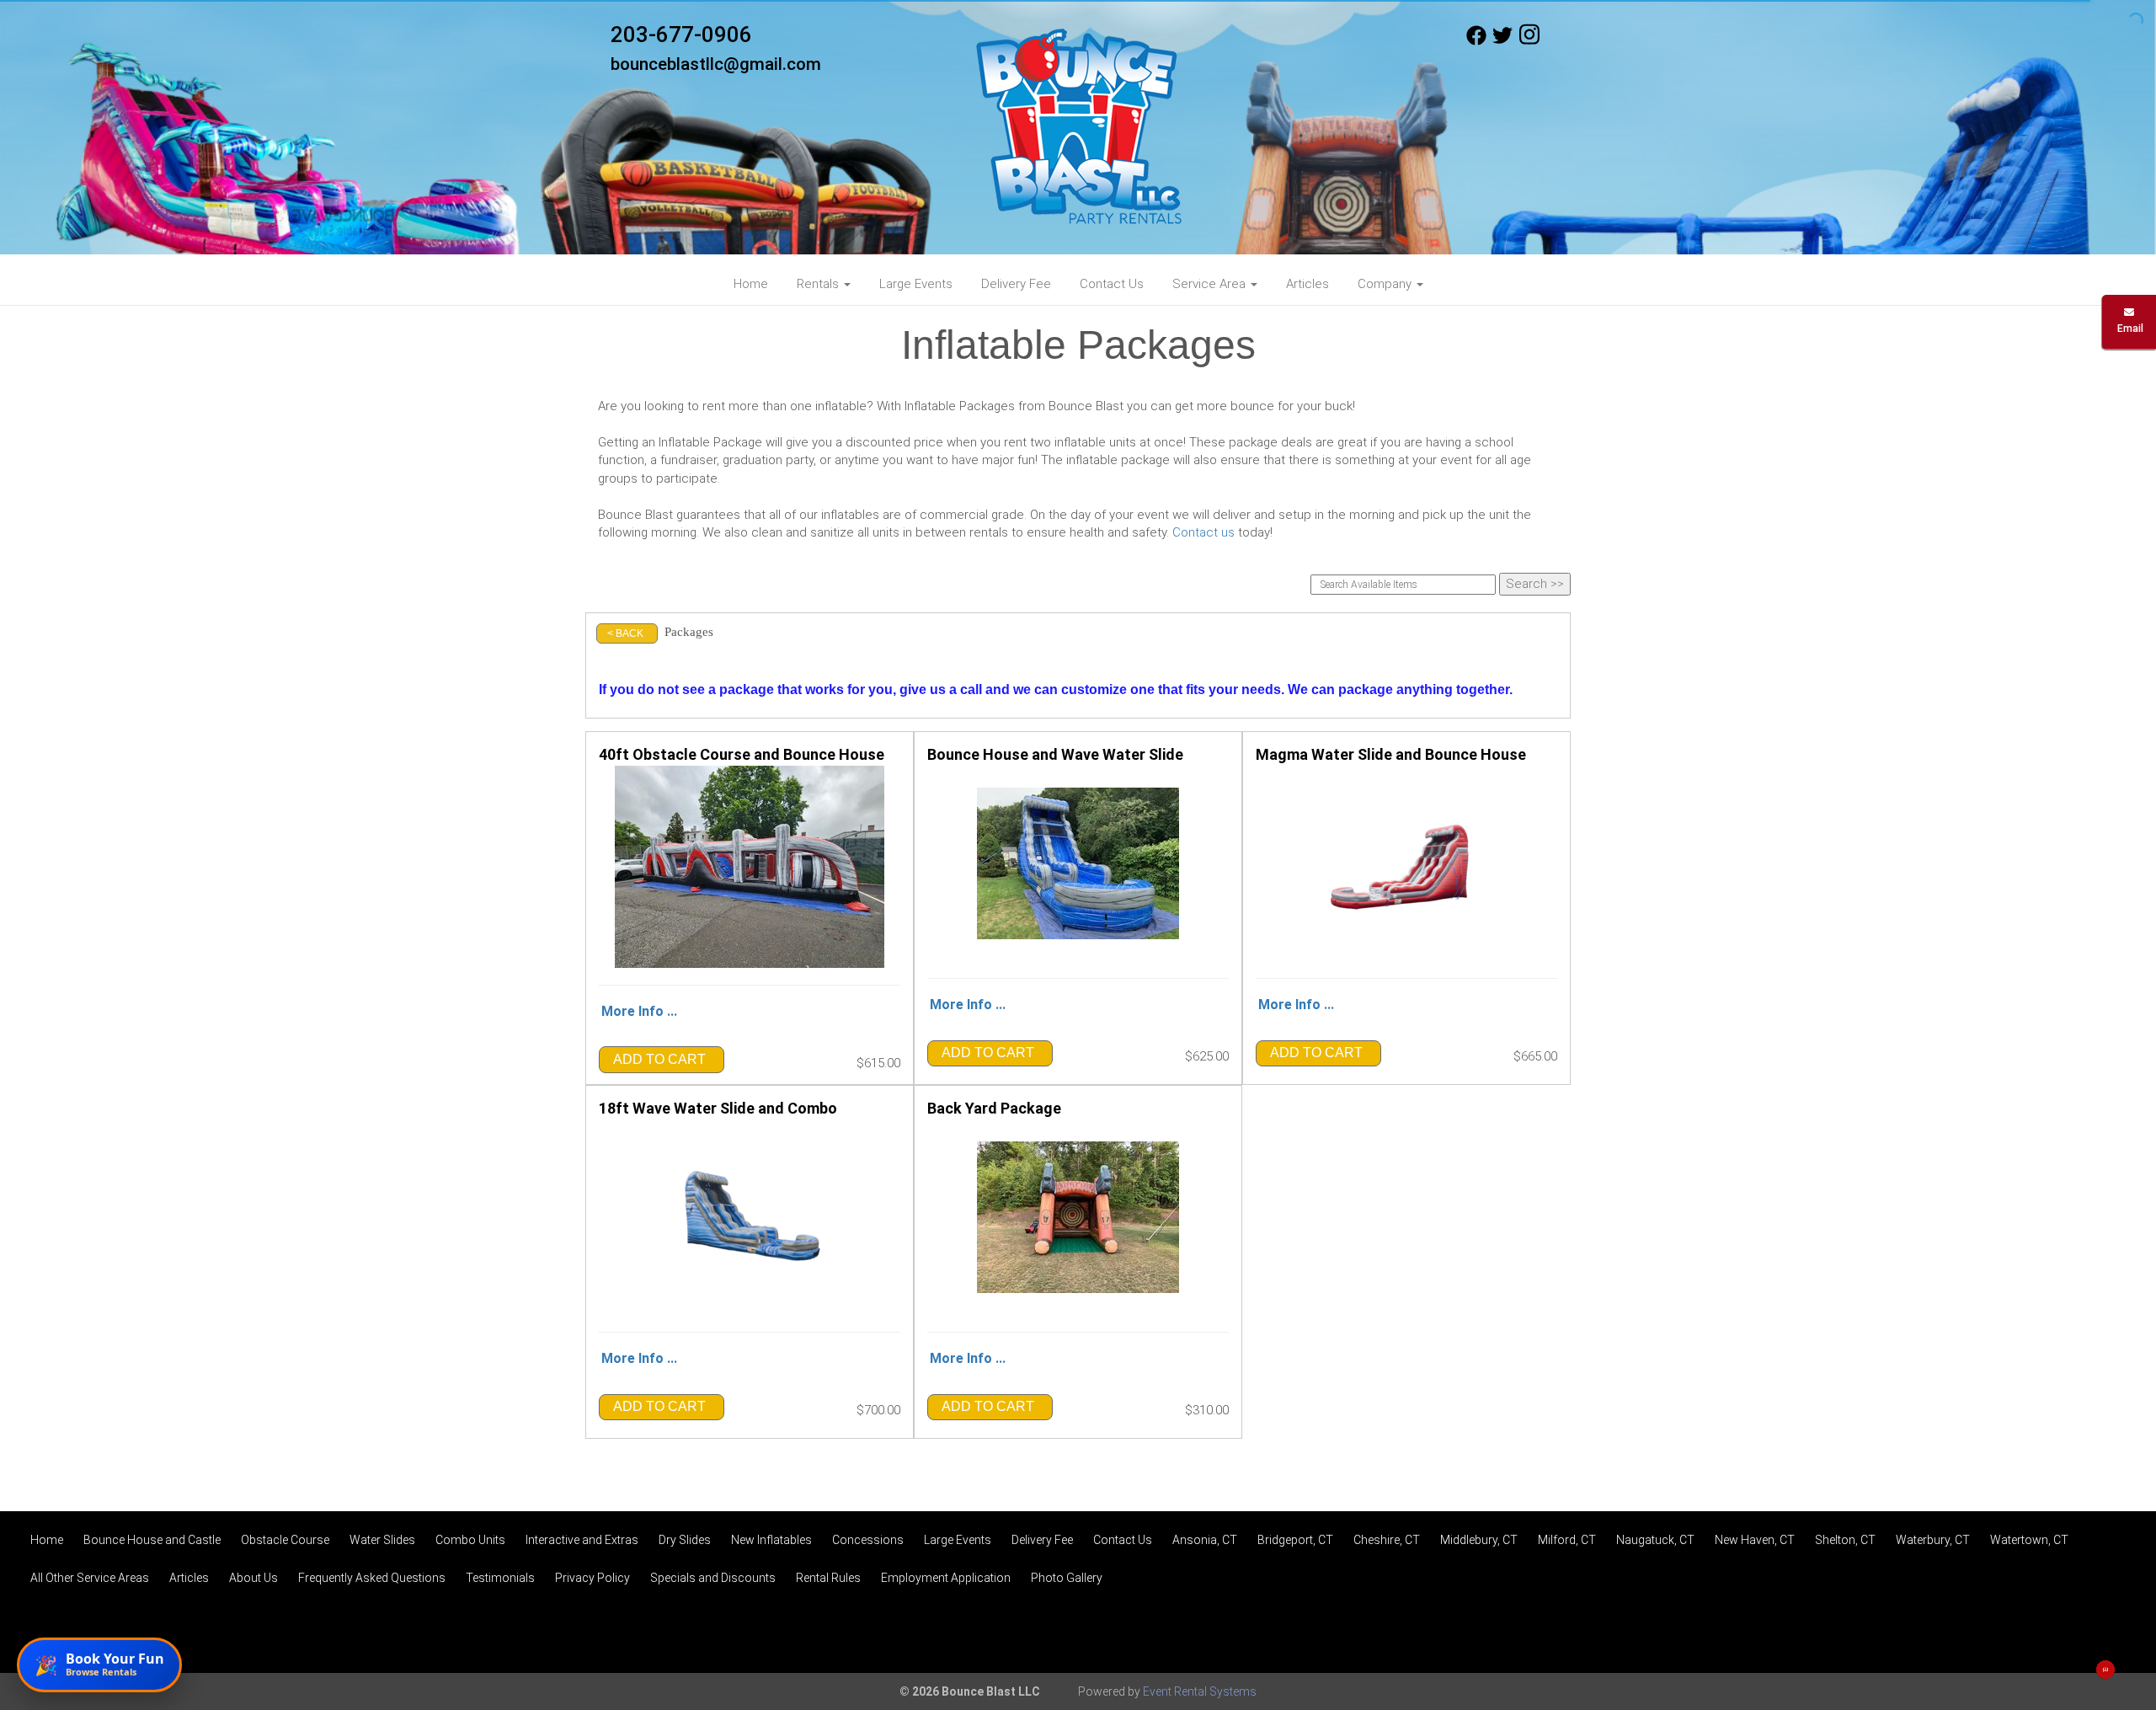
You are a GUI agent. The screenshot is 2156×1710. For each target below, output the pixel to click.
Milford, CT (1567, 1540)
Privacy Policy (592, 1578)
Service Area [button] (1211, 284)
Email (2129, 329)
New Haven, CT (1755, 1540)
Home (751, 284)
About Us (253, 1578)
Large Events (916, 284)
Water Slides (382, 1540)
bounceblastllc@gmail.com (716, 64)
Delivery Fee (1016, 284)
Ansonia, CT (1205, 1540)
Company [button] (1386, 284)
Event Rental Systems (1200, 1691)
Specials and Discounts (713, 1578)
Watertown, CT (2029, 1540)
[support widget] (2105, 1670)
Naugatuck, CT (1655, 1540)
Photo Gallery (1067, 1578)
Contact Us (1112, 284)
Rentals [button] (819, 284)
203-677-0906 (681, 35)
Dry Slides (685, 1540)
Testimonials (500, 1578)
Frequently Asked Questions (372, 1578)
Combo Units (470, 1540)
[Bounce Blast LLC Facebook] (1476, 41)
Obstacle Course (285, 1540)
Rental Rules (828, 1578)
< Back (625, 633)
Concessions (868, 1540)
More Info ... (639, 1011)
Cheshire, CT (1387, 1540)
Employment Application (946, 1578)
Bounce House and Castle (152, 1540)
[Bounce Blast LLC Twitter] (1502, 41)
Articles (1307, 284)
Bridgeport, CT (1295, 1540)
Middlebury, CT (1479, 1540)
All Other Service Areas (90, 1578)
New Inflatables (771, 1540)
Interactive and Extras (582, 1540)
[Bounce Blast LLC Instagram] (1529, 41)
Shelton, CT (1845, 1540)
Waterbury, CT (1933, 1540)
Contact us (1203, 532)
